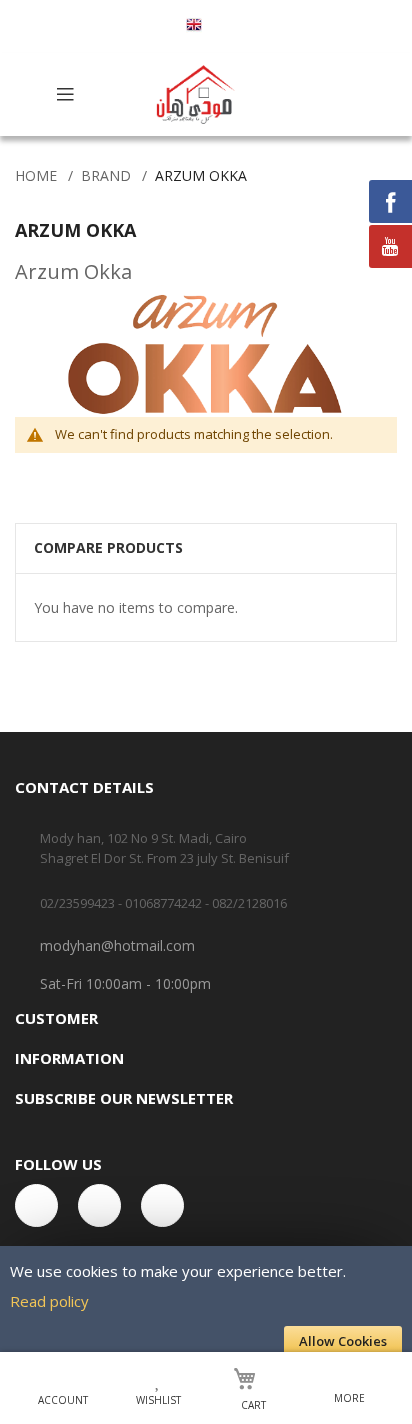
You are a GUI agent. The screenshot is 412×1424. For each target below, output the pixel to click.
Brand (106, 175)
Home (36, 175)
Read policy (49, 1301)
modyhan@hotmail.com (117, 945)
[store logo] (198, 94)
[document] (206, 1306)
